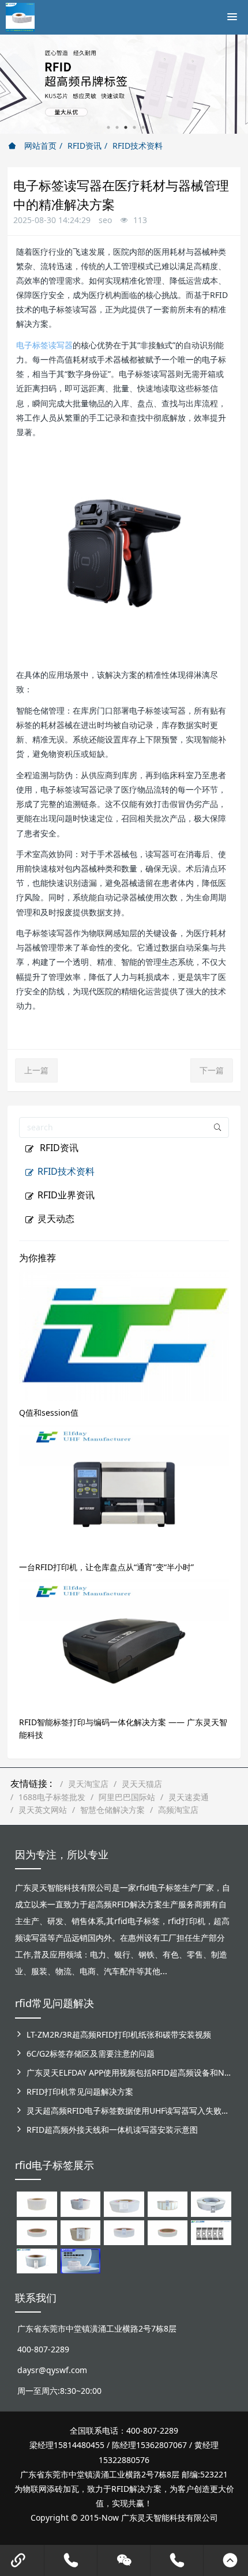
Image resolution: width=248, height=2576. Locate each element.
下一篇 (212, 1070)
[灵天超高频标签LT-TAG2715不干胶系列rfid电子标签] (37, 2232)
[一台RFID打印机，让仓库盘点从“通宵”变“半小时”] (124, 1489)
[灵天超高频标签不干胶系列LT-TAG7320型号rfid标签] (80, 2203)
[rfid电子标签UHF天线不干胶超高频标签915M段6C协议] (37, 2260)
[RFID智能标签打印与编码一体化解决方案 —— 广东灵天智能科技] (124, 1644)
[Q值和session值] (124, 1334)
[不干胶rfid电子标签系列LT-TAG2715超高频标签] (168, 2232)
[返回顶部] (230, 2560)
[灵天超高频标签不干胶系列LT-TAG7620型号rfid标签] (37, 2203)
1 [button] (108, 127)
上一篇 (36, 1070)
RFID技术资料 (138, 146)
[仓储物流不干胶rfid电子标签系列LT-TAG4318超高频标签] (124, 2232)
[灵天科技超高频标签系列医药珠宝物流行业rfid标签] (124, 2203)
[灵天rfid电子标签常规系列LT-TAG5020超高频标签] (211, 2203)
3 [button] (126, 127)
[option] (124, 84)
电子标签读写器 (44, 345)
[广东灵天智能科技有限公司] (20, 14)
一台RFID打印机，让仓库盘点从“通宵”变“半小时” (106, 1567)
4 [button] (134, 127)
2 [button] (117, 127)
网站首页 (39, 146)
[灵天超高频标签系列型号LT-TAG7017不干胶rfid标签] (211, 2232)
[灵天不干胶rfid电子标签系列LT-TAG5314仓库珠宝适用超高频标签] (168, 2203)
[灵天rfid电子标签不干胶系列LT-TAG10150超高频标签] (80, 2232)
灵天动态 (56, 1219)
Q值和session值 (49, 1413)
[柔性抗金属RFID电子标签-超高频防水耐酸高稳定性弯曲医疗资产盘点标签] (80, 2260)
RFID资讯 (84, 146)
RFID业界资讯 (66, 1195)
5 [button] (143, 127)
